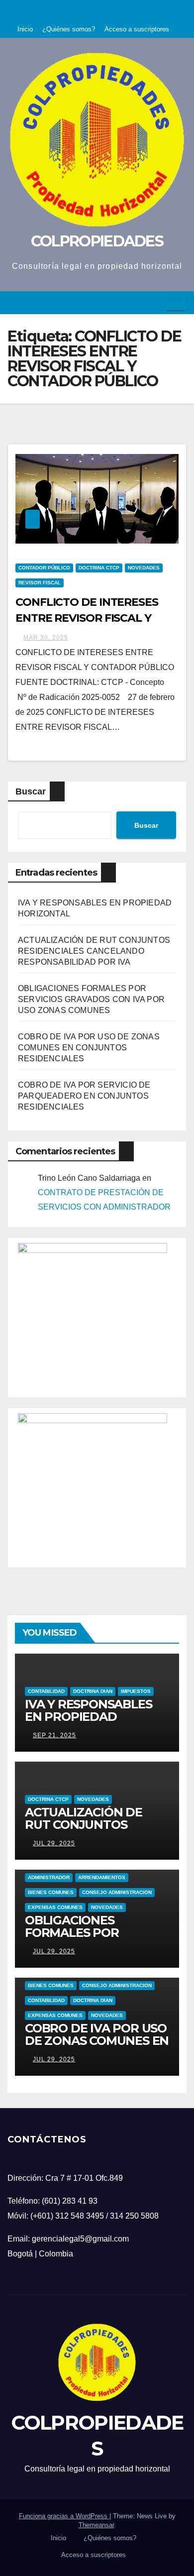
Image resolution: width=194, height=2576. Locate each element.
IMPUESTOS (136, 1691)
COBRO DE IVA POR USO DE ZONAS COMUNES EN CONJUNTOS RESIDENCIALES (89, 1048)
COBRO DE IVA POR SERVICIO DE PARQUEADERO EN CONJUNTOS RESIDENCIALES (84, 1096)
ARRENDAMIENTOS (102, 1877)
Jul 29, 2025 (54, 1843)
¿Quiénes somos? (69, 29)
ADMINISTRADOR (49, 1877)
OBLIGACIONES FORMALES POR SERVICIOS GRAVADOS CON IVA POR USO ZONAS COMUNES (91, 999)
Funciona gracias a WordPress (64, 2516)
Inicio (25, 29)
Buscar (31, 791)
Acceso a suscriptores (137, 29)
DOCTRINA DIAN (93, 1691)
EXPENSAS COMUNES (55, 1907)
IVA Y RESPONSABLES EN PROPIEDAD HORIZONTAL (88, 1717)
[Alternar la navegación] (176, 303)
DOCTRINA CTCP (99, 568)
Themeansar (96, 2525)
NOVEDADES (144, 568)
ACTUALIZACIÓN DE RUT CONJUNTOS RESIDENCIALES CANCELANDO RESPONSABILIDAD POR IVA (94, 951)
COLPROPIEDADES (97, 241)
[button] (155, 302)
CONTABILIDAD (46, 1691)
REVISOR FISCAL (40, 583)
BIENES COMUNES (51, 1892)
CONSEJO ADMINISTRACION (117, 1892)
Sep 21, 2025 (54, 1735)
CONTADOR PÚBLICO (44, 568)
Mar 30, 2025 (46, 638)
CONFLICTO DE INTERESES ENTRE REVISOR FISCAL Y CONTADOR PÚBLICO (87, 618)
